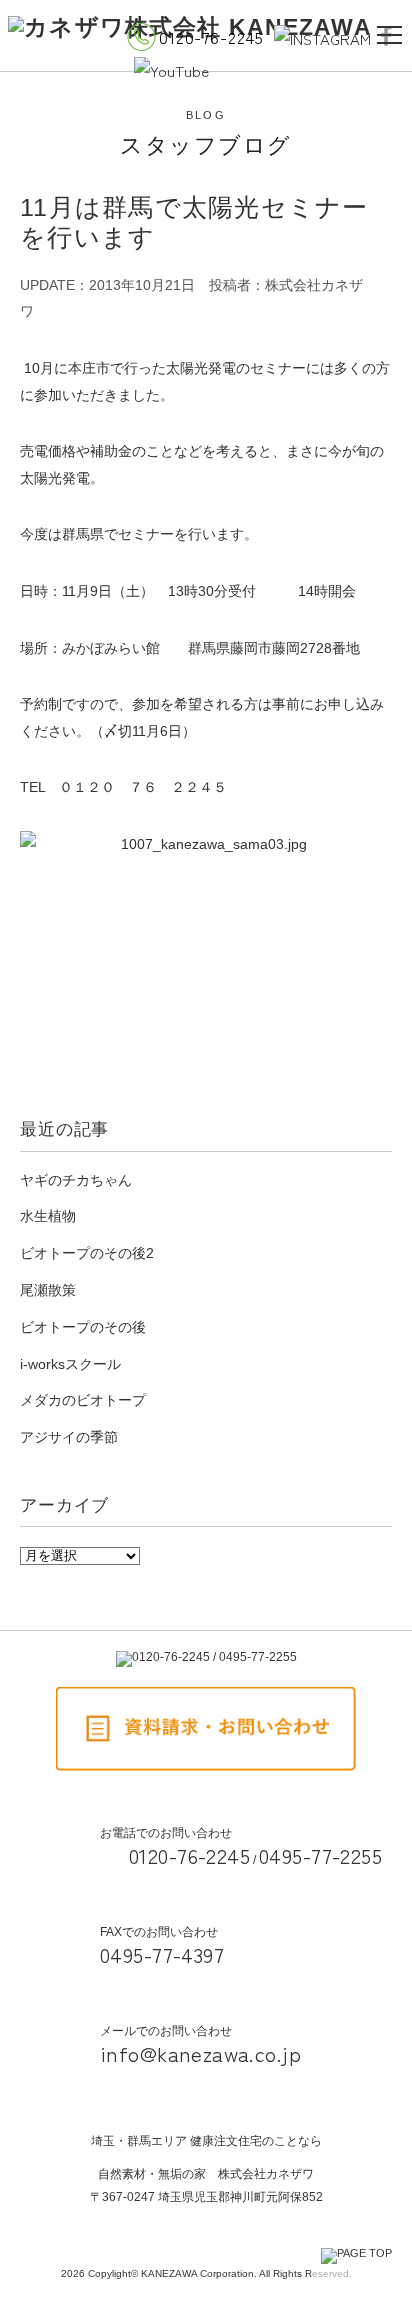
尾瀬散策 (48, 1290)
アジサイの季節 (69, 1437)
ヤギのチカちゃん (76, 1180)
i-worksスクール (70, 1364)
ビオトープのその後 (83, 1327)
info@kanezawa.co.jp (200, 2053)
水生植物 (48, 1216)
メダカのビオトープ (83, 1400)
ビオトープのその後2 (87, 1253)
